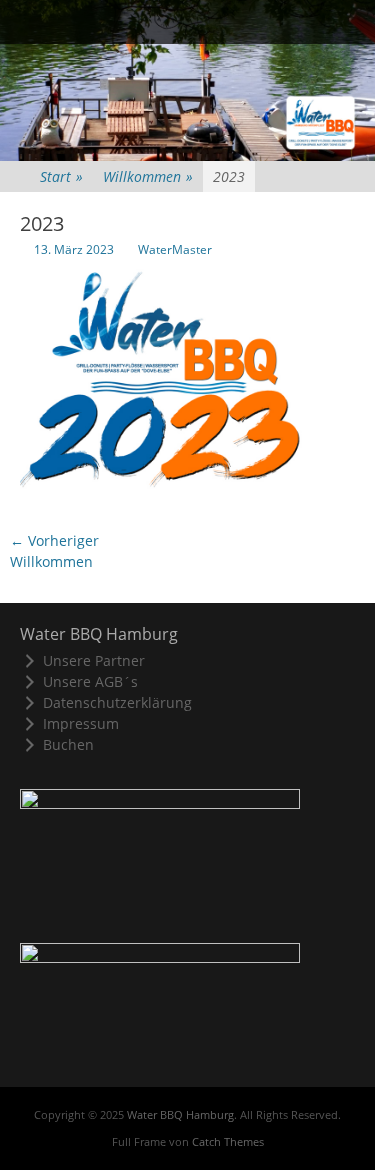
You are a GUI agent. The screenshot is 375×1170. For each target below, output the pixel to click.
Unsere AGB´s (90, 681)
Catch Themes (228, 1141)
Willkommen (148, 176)
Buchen (68, 744)
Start (61, 176)
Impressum (81, 723)
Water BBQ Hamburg (180, 1114)
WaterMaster (175, 249)
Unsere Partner (94, 660)
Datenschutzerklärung (117, 702)
